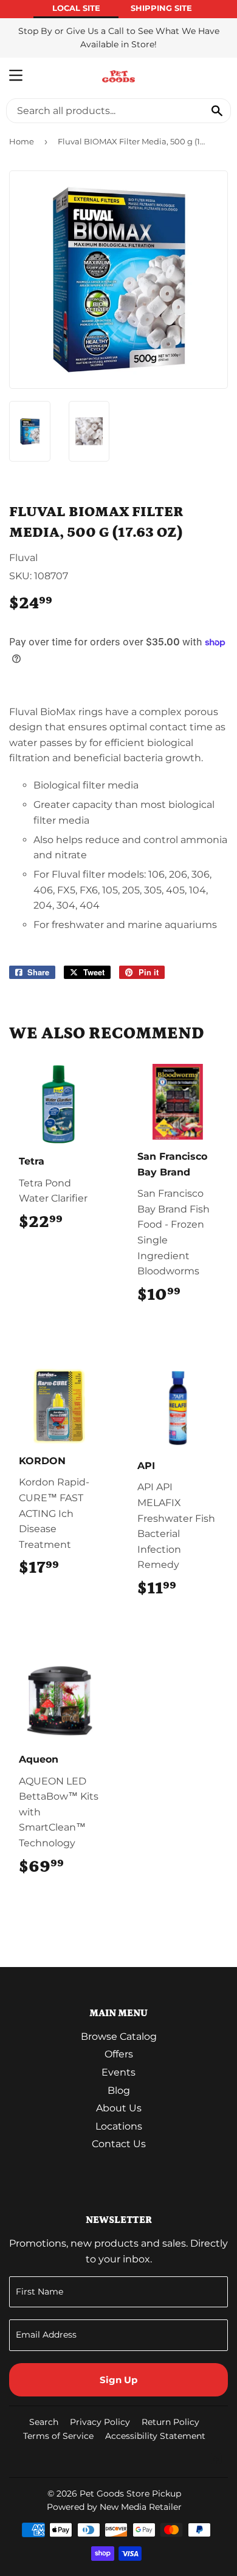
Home (22, 141)
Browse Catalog (119, 2036)
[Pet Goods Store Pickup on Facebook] (216, 2460)
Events (118, 2072)
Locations (119, 2126)
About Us (119, 2108)
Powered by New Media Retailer (114, 2507)
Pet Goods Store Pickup (130, 2494)
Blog (119, 2090)
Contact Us (119, 2144)
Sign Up (118, 2380)
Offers (119, 2054)
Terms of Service (58, 2436)
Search (44, 2422)
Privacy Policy (100, 2422)
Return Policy (170, 2422)
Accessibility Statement (155, 2436)
